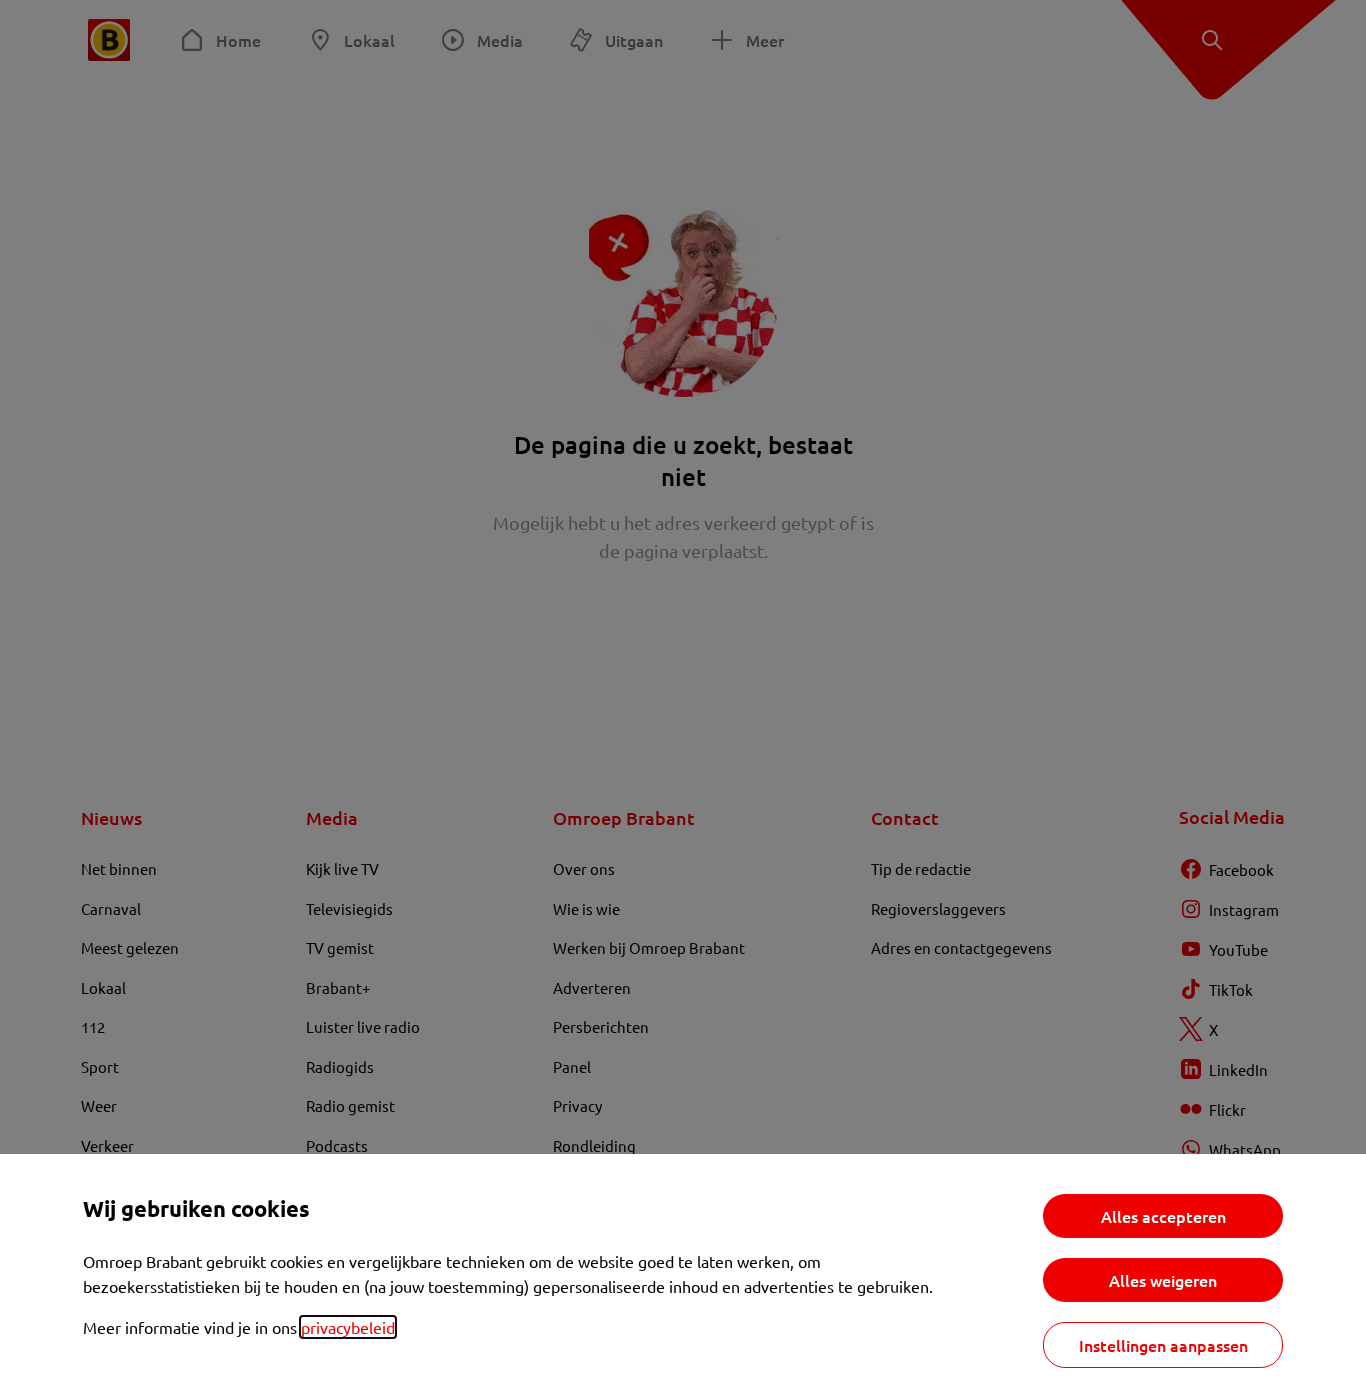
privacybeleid (348, 1327)
